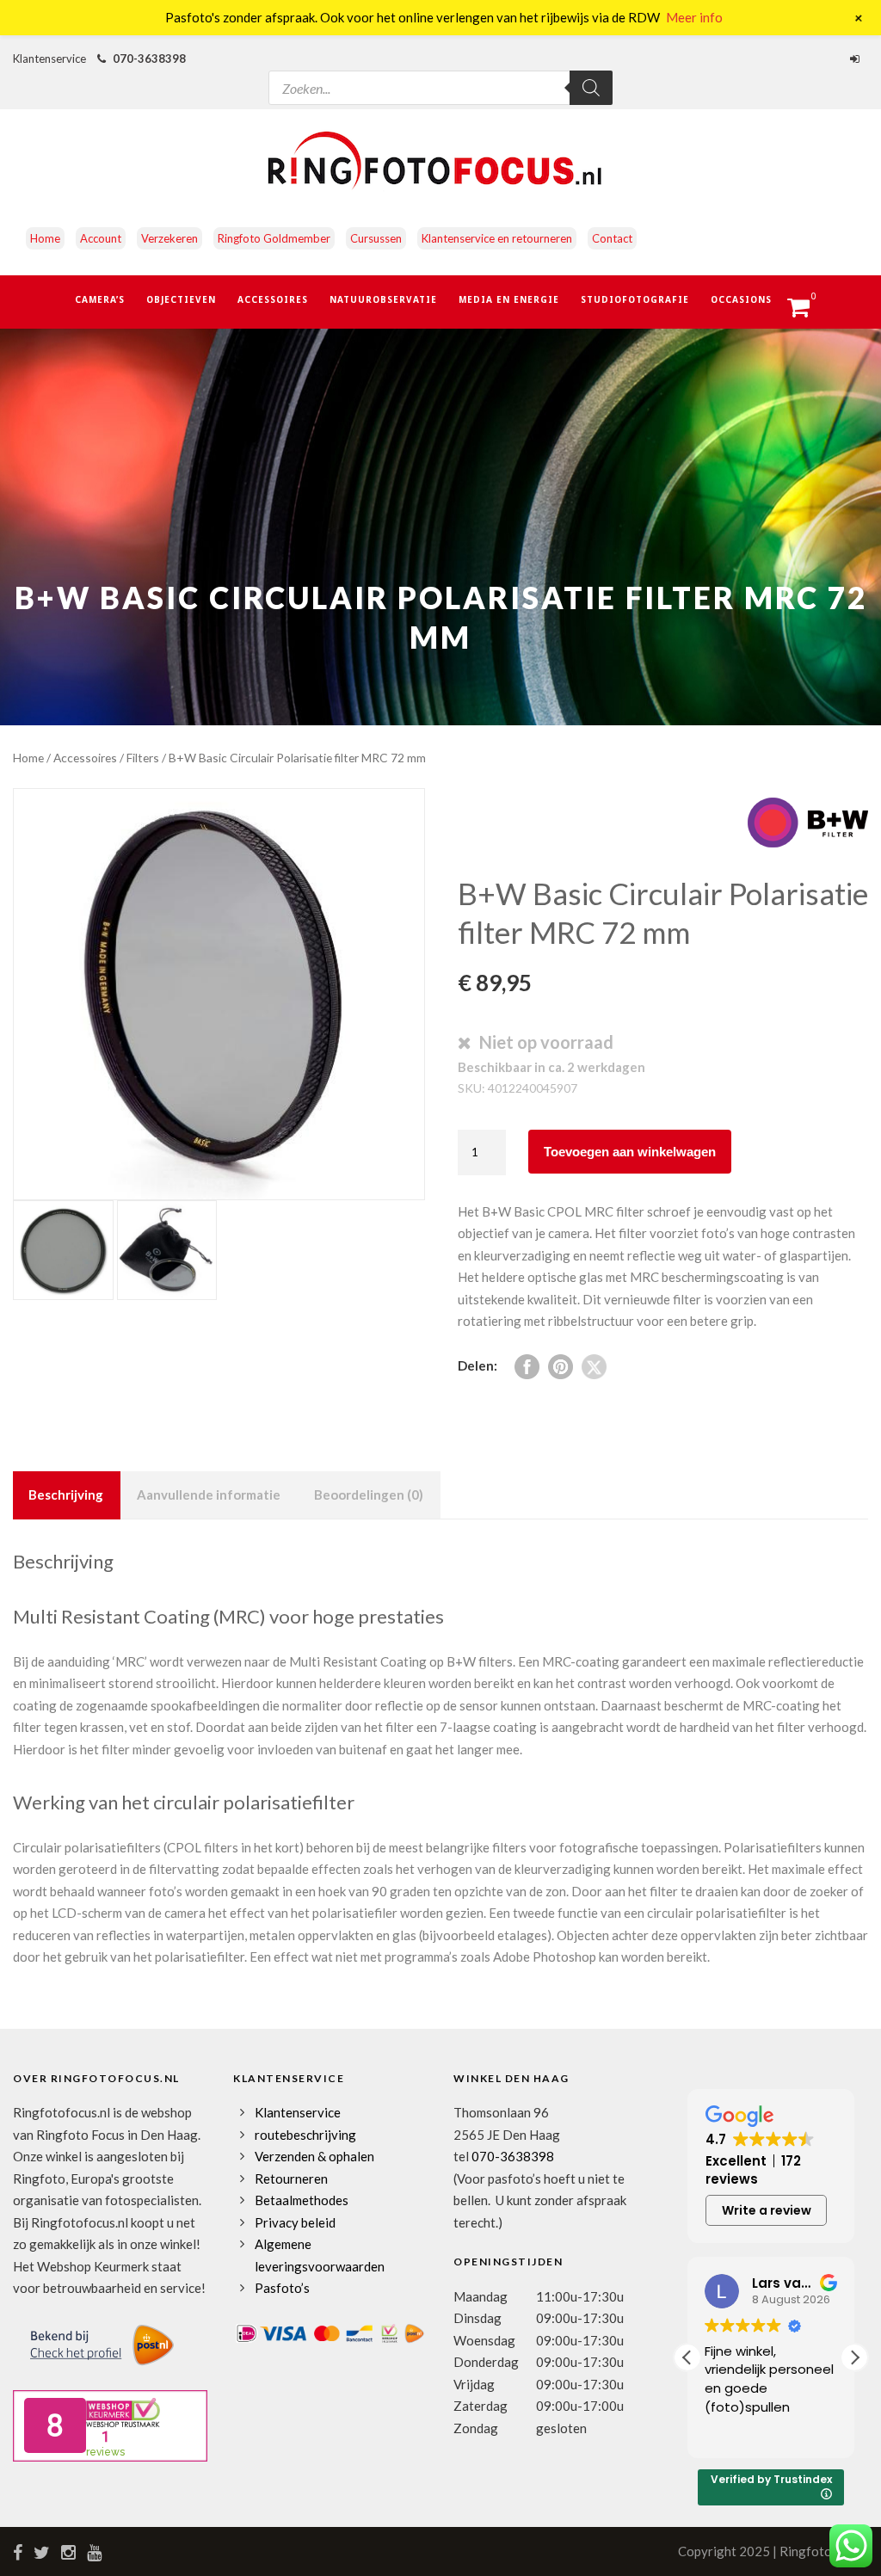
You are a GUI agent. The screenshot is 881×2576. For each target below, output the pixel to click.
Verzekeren (169, 238)
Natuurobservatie (383, 299)
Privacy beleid (295, 2222)
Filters (143, 758)
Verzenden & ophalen (314, 2156)
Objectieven (181, 299)
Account (101, 238)
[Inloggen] (857, 59)
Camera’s (100, 299)
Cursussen (376, 238)
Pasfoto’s (282, 2288)
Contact (612, 238)
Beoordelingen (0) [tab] (369, 1494)
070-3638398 (149, 59)
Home (45, 238)
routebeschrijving (305, 2135)
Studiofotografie (635, 299)
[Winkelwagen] (807, 312)
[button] (854, 2357)
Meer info (694, 17)
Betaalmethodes (302, 2200)
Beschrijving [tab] (66, 1494)
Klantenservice (298, 2112)
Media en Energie (509, 299)
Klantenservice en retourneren (497, 238)
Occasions (741, 299)
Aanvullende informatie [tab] (209, 1494)
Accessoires (273, 299)
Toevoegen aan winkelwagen (630, 1152)
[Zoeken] (591, 88)
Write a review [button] (767, 2210)
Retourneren (291, 2179)
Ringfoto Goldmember (274, 238)
